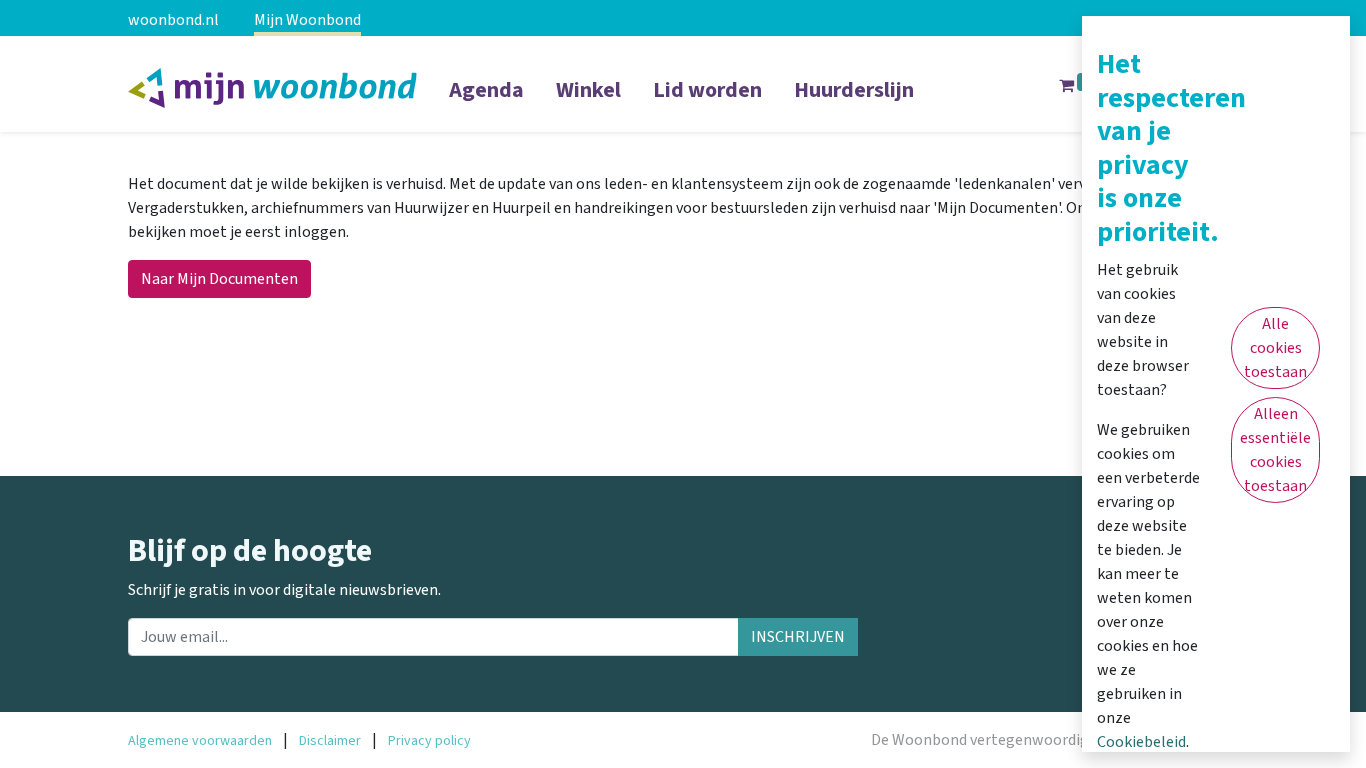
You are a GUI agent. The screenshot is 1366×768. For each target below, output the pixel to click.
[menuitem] (486, 103)
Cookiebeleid (1141, 742)
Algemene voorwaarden (200, 741)
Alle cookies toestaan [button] (1275, 348)
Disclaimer (330, 741)
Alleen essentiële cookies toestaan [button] (1275, 450)
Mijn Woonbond (307, 20)
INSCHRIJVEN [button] (798, 637)
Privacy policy (429, 741)
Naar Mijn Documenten (219, 279)
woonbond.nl (173, 20)
